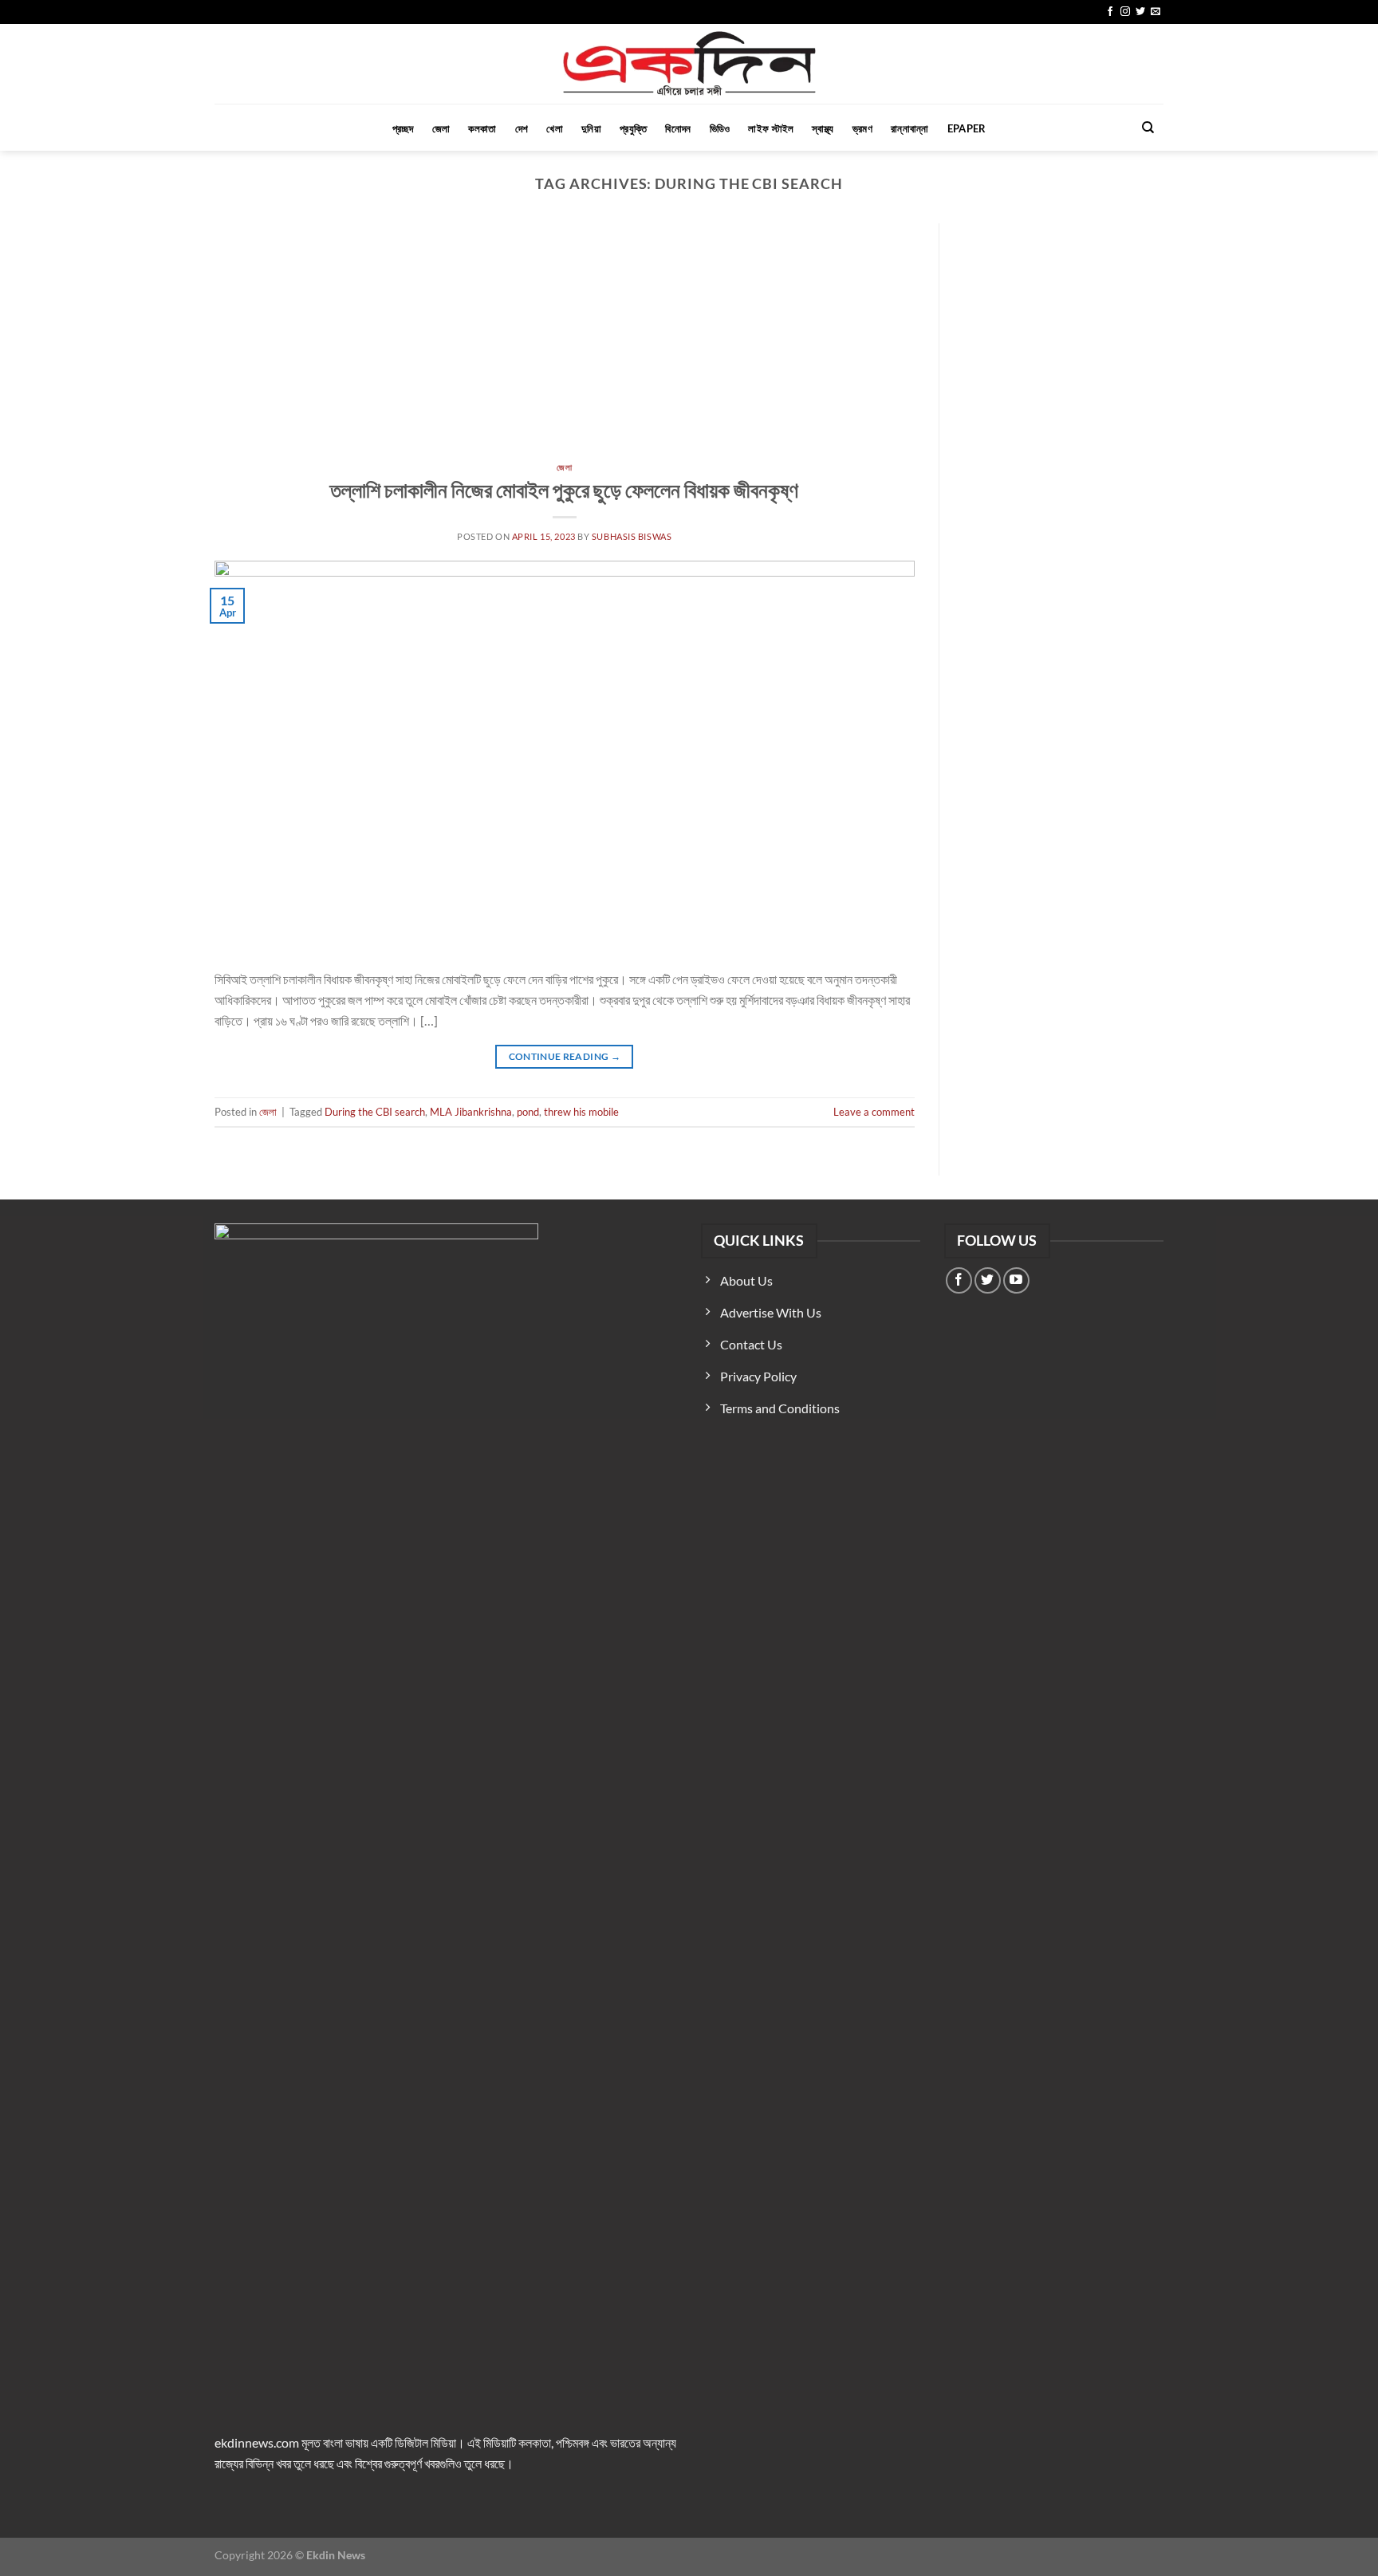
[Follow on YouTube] (1016, 1280)
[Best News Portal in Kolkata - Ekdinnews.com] (689, 64)
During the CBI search (375, 1112)
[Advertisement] (565, 343)
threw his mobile (581, 1112)
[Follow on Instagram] (1125, 12)
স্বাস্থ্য (823, 128)
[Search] (1148, 128)
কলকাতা (482, 128)
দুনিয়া (591, 128)
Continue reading (565, 1056)
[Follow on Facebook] (1110, 12)
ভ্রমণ (862, 128)
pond (528, 1112)
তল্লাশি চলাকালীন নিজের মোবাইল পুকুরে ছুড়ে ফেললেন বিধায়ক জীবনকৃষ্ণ (564, 490)
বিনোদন (678, 128)
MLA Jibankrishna (471, 1112)
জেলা (441, 128)
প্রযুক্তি (633, 128)
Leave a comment (874, 1112)
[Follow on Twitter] (1140, 12)
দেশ (522, 128)
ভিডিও (720, 128)
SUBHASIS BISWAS (632, 536)
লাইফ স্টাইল (771, 128)
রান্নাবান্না (910, 128)
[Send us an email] (1156, 12)
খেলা (555, 128)
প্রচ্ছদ (403, 128)
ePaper (967, 128)
